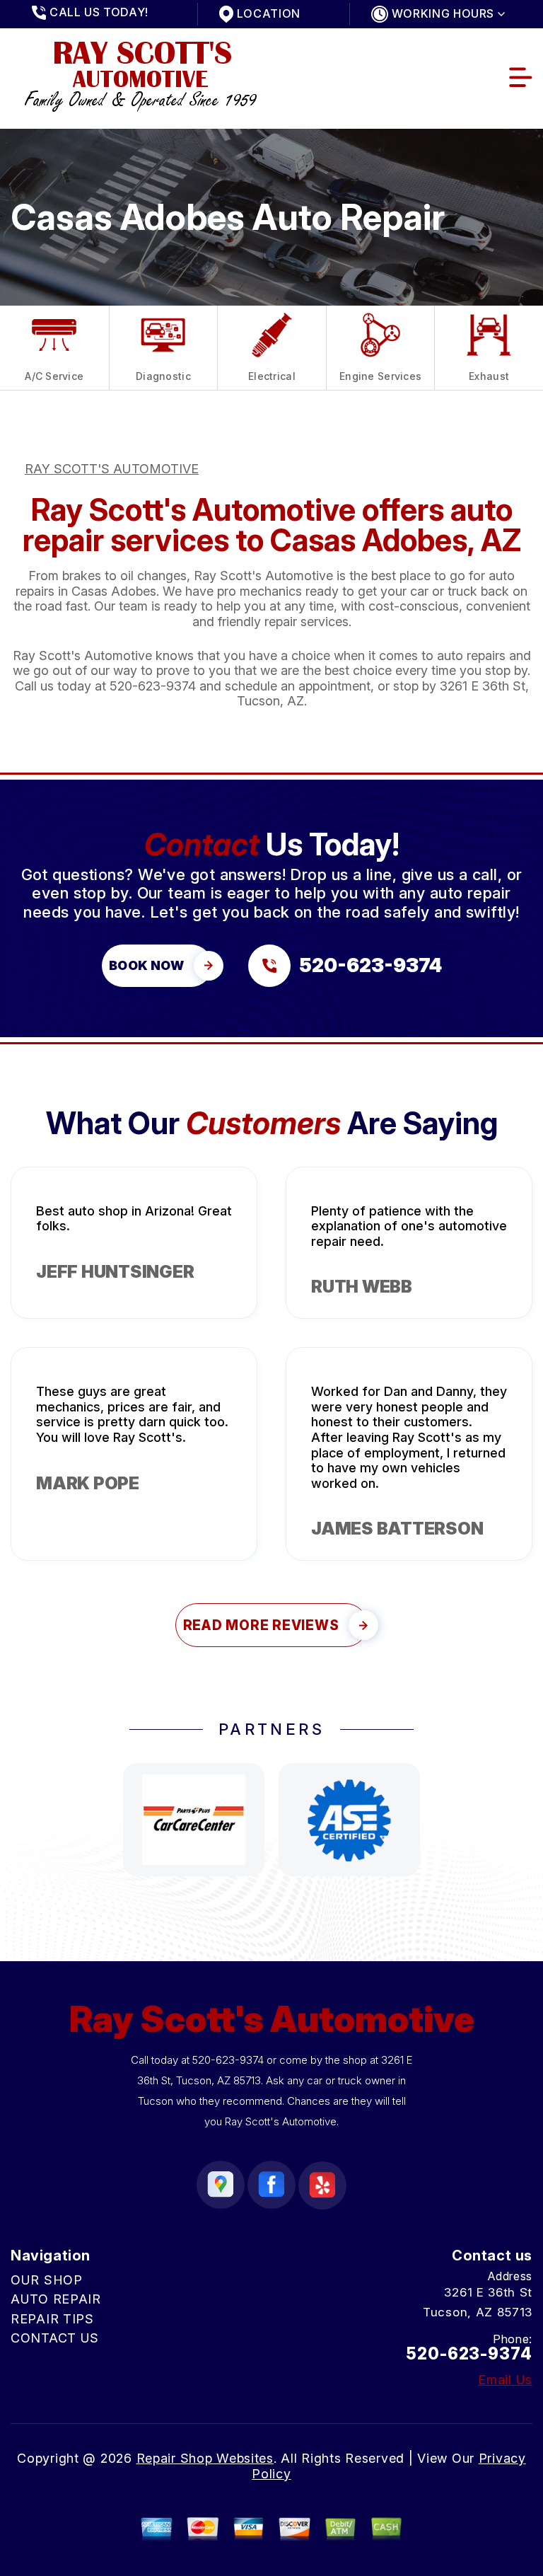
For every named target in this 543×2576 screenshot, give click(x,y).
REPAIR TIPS (52, 2319)
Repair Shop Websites (205, 2458)
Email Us (505, 2380)
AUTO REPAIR (56, 2299)
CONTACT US (55, 2338)
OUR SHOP (47, 2280)
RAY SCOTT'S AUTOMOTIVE (112, 469)
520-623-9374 (153, 686)
